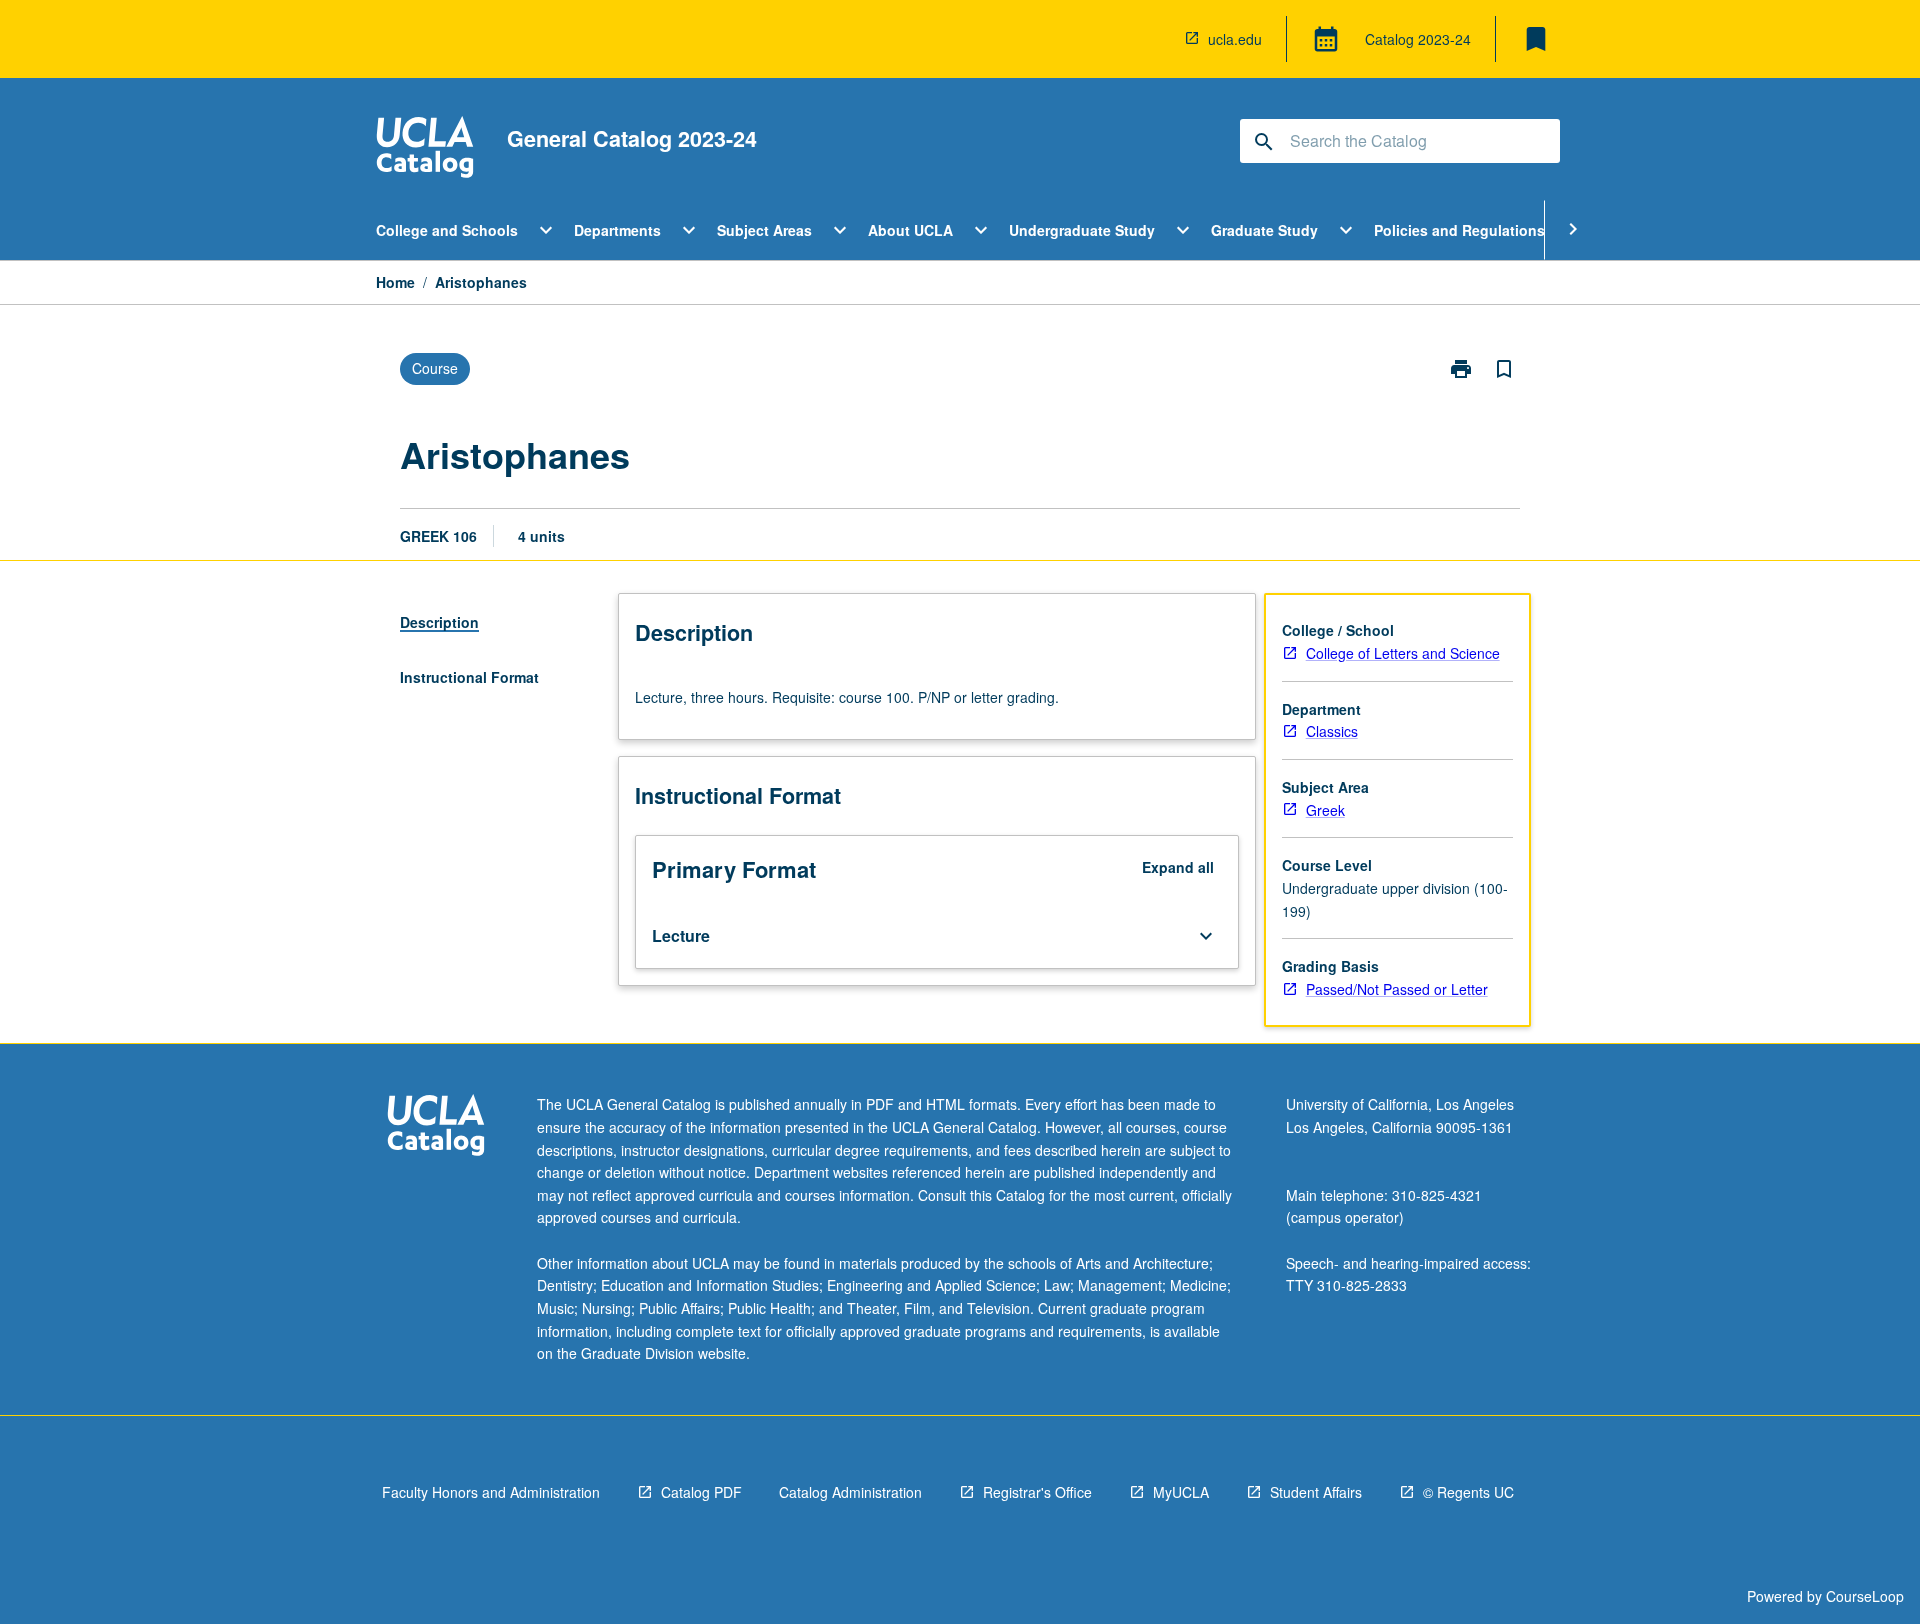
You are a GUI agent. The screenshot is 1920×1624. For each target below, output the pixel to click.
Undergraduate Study (1082, 230)
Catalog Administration (850, 1492)
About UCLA (910, 230)
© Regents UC (1468, 1492)
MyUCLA (1181, 1492)
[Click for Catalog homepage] (425, 149)
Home (395, 282)
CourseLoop (1865, 1596)
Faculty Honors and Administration (491, 1492)
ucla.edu (1235, 39)
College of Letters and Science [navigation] (1403, 653)
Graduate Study (1264, 230)
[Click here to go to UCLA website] (436, 1127)
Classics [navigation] (1332, 731)
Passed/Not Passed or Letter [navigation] (1397, 989)
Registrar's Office (1037, 1492)
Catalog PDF (701, 1492)
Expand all (1178, 867)
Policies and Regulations (1459, 230)
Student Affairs (1316, 1492)
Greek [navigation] (1325, 810)
